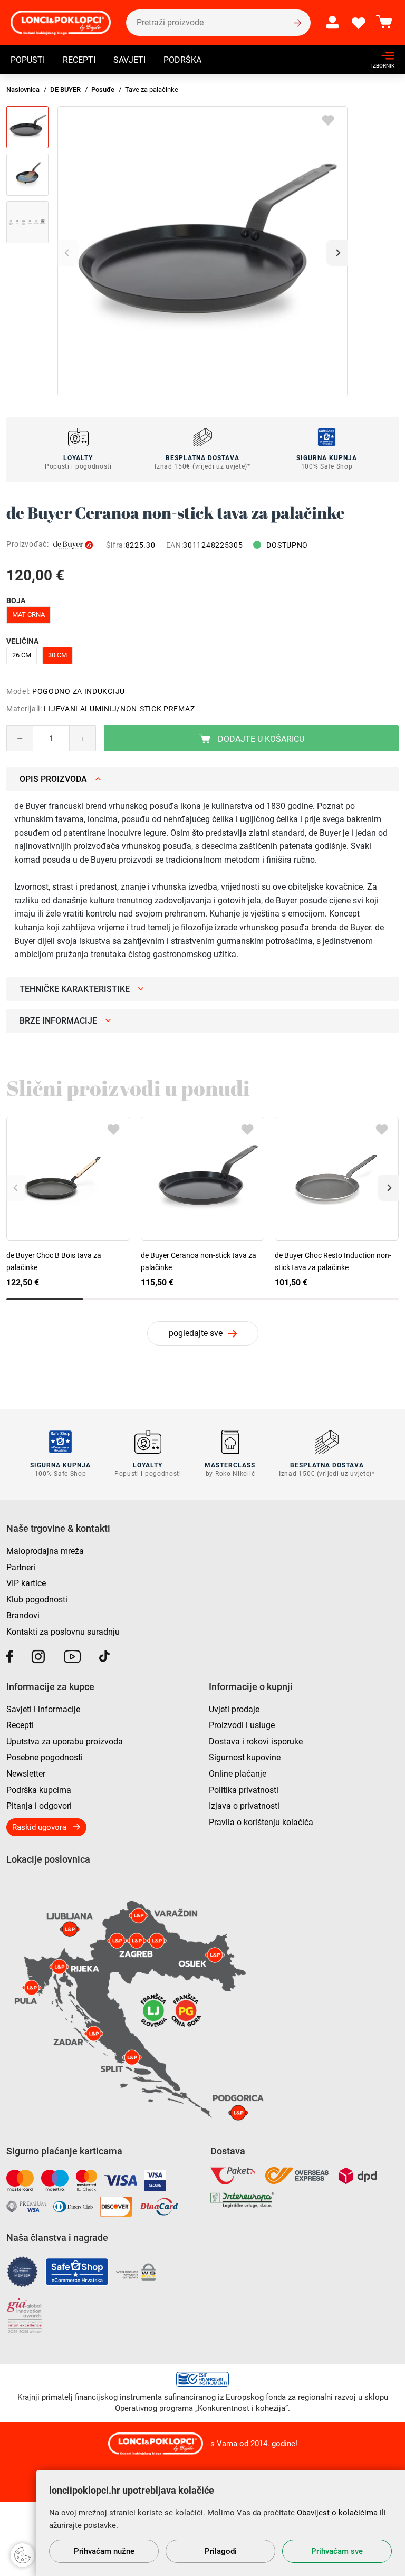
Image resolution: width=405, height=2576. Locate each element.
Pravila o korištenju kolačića (261, 1822)
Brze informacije (58, 1021)
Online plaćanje (238, 1774)
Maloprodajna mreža (45, 1551)
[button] (337, 253)
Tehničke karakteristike (75, 989)
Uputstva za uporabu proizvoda (65, 1742)
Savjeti (129, 60)
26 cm (22, 655)
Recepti (79, 60)
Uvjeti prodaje (234, 1709)
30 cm (57, 655)
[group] (202, 251)
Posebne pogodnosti (45, 1757)
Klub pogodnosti (37, 1600)
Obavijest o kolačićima (337, 2513)
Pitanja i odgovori (39, 1806)
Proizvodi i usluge (242, 1725)
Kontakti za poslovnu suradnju (63, 1632)
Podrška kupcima (39, 1790)
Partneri (21, 1567)
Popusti (28, 60)
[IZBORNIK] (380, 56)
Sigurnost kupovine (245, 1757)
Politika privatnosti (244, 1790)
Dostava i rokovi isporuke (256, 1742)
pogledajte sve (196, 1333)
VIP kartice (26, 1583)
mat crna (28, 614)
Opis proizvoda (53, 779)
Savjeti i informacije (43, 1709)
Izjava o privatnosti (244, 1806)
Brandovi (23, 1615)
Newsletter (26, 1774)
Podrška (182, 60)
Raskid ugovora (39, 1827)
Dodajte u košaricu (260, 739)
